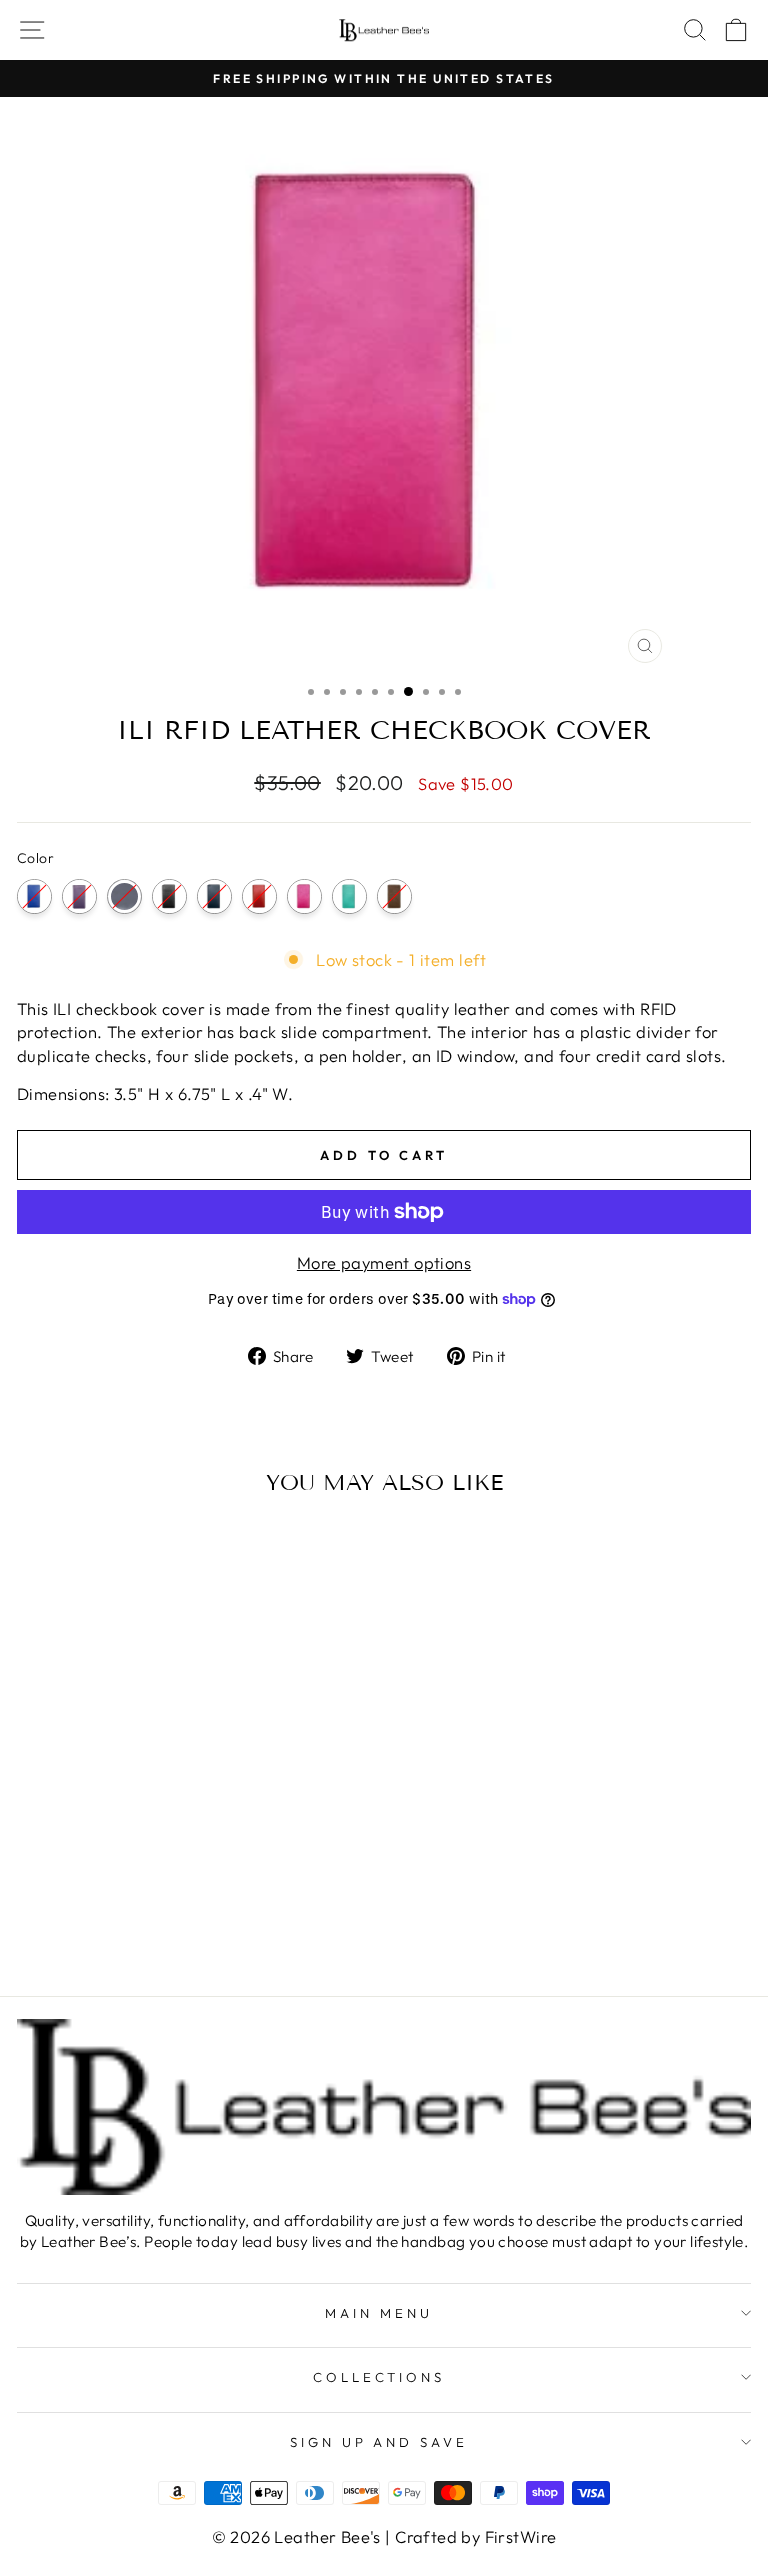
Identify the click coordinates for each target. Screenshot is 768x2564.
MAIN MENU (379, 2313)
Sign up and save (379, 2442)
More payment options (384, 1262)
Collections (379, 2377)
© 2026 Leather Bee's (296, 2536)
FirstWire (521, 2536)
